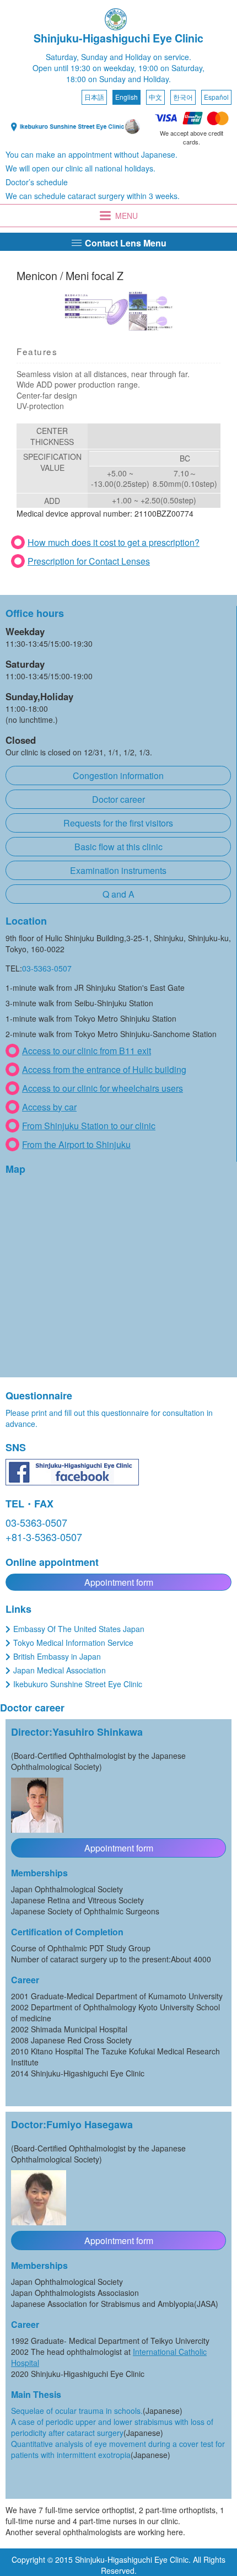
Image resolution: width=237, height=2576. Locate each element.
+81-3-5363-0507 (44, 1537)
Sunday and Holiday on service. (136, 57)
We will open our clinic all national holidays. (80, 168)
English (126, 97)
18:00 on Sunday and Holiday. (118, 79)
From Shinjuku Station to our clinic (89, 1126)
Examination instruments (118, 870)
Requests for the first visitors (118, 823)
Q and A (118, 894)
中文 (155, 97)
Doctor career (118, 799)
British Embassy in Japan (57, 1656)
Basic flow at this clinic (118, 847)
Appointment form (119, 1582)
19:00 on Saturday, (171, 68)
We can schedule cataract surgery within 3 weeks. (93, 196)
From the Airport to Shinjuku (76, 1144)
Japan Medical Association (60, 1670)
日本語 (94, 97)
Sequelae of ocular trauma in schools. (77, 2411)
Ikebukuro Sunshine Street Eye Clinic (78, 1684)
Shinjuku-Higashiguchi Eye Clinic (118, 38)
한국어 (183, 97)
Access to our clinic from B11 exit (87, 1051)
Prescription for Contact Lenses (89, 561)
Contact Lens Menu (125, 243)
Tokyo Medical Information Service (73, 1643)
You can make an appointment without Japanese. (91, 154)
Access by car (49, 1107)
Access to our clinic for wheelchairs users (103, 1088)
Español (216, 97)
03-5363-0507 (47, 968)
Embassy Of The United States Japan (79, 1629)
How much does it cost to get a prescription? (114, 542)
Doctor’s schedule (37, 182)
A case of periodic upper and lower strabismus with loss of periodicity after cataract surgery (112, 2427)
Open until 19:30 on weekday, (84, 68)
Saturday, (62, 57)
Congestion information (118, 776)
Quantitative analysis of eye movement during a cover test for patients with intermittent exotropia (118, 2449)
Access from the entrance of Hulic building (104, 1069)
